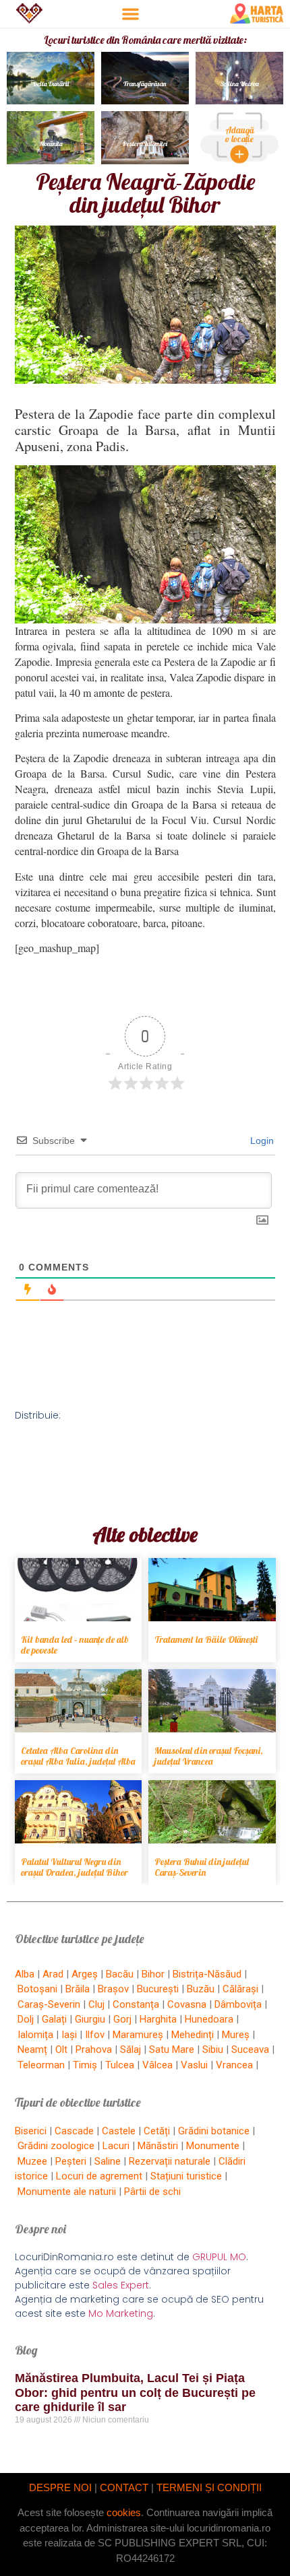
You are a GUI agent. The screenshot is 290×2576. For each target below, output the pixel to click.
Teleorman (41, 2065)
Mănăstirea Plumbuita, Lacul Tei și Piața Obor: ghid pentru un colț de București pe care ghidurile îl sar (135, 2393)
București (158, 1989)
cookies (124, 2512)
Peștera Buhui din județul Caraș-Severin (202, 1867)
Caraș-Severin (49, 2004)
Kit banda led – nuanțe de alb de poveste (75, 1645)
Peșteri (71, 2161)
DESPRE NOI (60, 2487)
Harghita (158, 2019)
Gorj (122, 2019)
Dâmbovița (238, 2004)
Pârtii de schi (152, 2192)
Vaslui (194, 2065)
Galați (54, 2019)
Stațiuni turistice (186, 2176)
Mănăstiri (158, 2146)
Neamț (32, 2049)
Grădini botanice (214, 2131)
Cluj (96, 2004)
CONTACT (124, 2487)
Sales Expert (121, 2285)
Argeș (85, 1974)
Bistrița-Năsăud (207, 1974)
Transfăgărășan (145, 84)
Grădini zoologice (56, 2146)
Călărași (240, 1989)
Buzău (201, 1989)
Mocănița (51, 144)
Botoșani (37, 1989)
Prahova (94, 2049)
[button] (130, 14)
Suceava (250, 2049)
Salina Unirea (240, 84)
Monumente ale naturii (67, 2192)
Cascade (74, 2131)
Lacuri (116, 2146)
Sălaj (130, 2049)
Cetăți (157, 2131)
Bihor (153, 1974)
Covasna (187, 2004)
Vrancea (234, 2065)
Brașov (113, 1989)
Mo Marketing (121, 2313)
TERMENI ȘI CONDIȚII (209, 2487)
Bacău (120, 1974)
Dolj (26, 2019)
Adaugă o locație (240, 134)
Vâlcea (157, 2065)
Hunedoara (209, 2019)
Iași (69, 2035)
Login (261, 1141)
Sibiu (213, 2049)
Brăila (78, 1989)
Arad (53, 1974)
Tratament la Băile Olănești (206, 1639)
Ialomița (35, 2035)
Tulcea (120, 2065)
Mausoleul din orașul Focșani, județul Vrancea (209, 1756)
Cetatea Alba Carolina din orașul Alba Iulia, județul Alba (78, 1756)
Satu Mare (172, 2049)
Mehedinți (193, 2035)
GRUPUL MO (219, 2257)
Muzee (32, 2161)
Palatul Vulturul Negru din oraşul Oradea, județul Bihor (75, 1867)
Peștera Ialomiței (145, 144)
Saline (108, 2161)
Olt (61, 2049)
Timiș (85, 2065)
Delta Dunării (51, 84)
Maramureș (138, 2035)
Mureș (236, 2035)
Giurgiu (90, 2019)
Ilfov (95, 2035)
